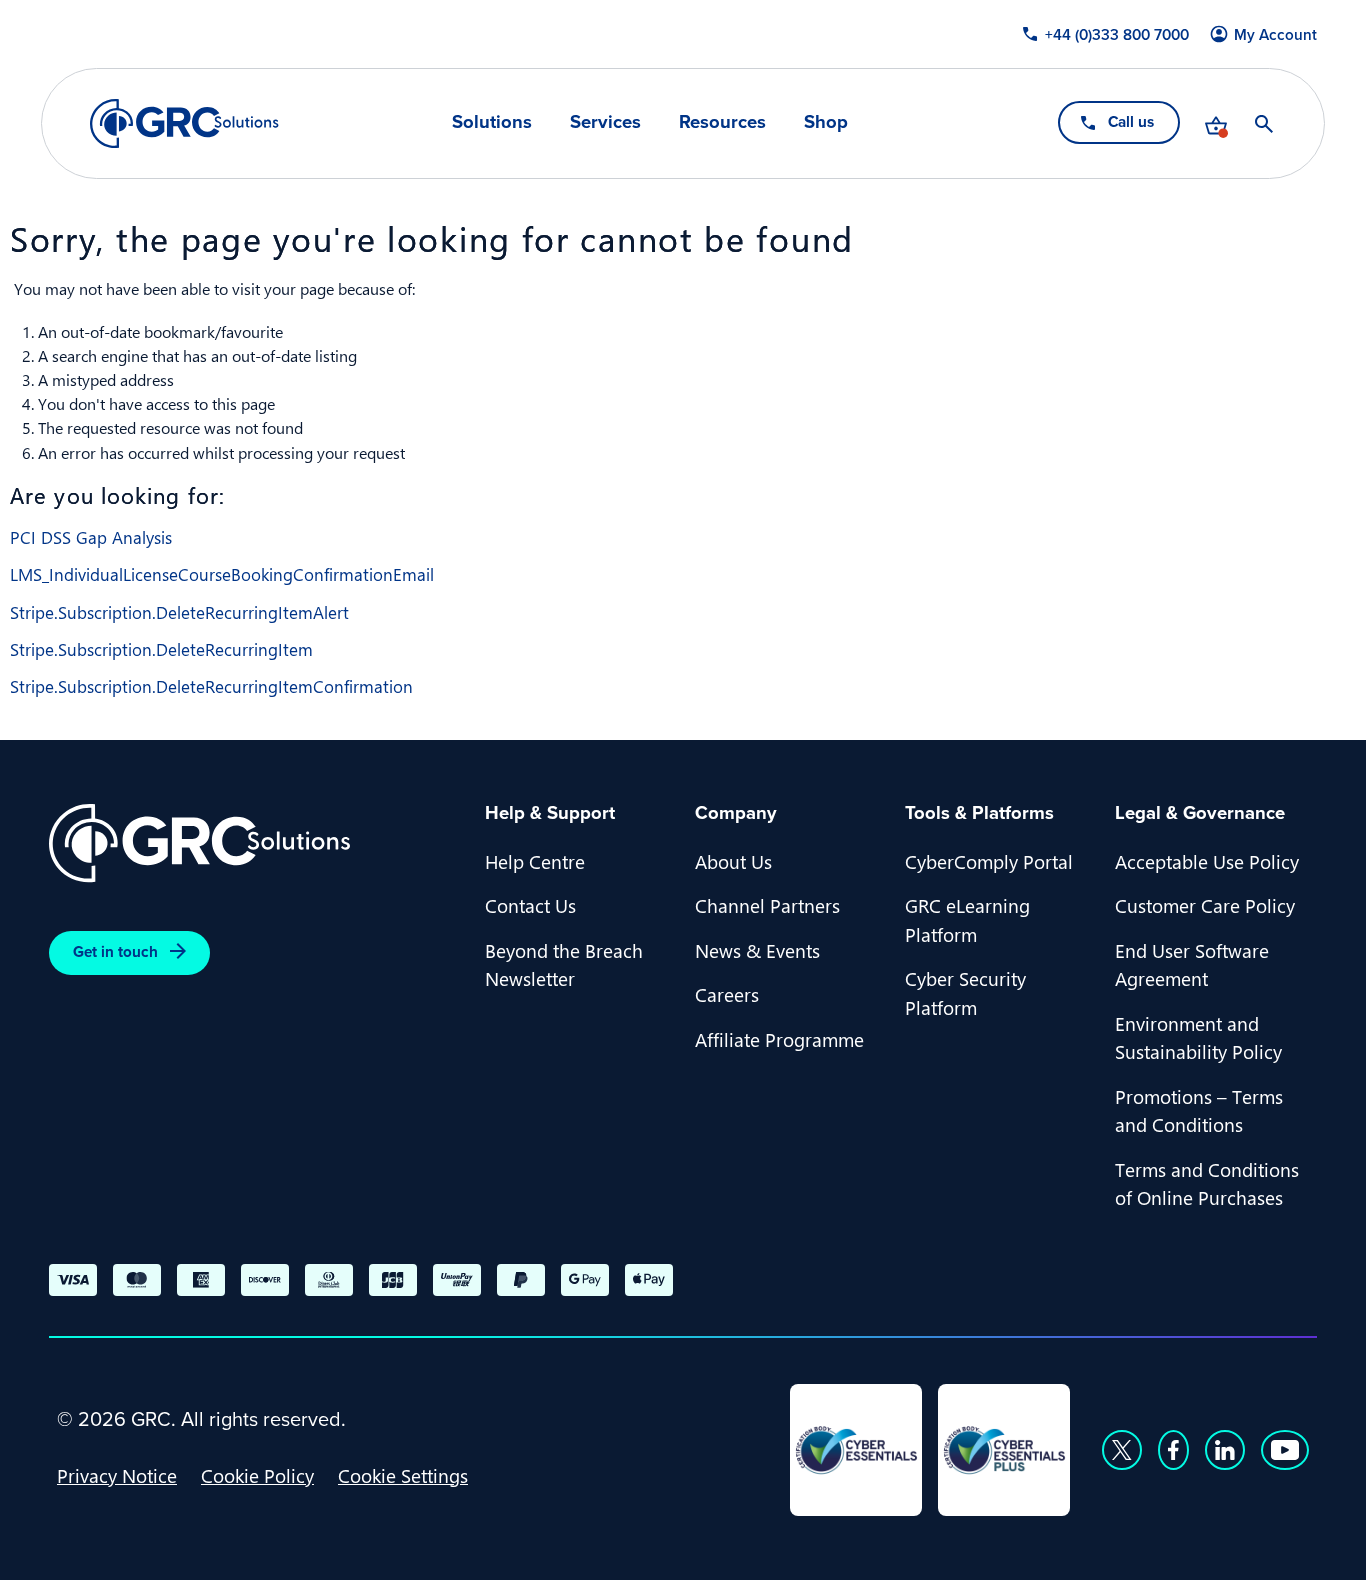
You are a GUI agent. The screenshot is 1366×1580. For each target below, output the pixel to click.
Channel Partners (767, 905)
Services (605, 122)
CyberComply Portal (989, 861)
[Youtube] (1285, 1450)
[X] (1122, 1450)
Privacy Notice (117, 1475)
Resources (722, 122)
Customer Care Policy (1205, 905)
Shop (826, 122)
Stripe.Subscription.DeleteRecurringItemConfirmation (211, 686)
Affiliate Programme (779, 1039)
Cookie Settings (403, 1475)
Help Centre (535, 861)
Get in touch (115, 952)
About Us (733, 861)
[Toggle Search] (1264, 124)
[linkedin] (1225, 1450)
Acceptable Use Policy (1207, 861)
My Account (1275, 35)
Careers (727, 994)
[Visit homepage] (184, 123)
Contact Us (530, 905)
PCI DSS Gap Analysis (91, 537)
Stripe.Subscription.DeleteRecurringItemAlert (179, 612)
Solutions (492, 122)
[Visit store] (1216, 124)
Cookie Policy (257, 1475)
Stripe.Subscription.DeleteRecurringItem (161, 649)
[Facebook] (1173, 1450)
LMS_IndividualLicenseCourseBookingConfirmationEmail (222, 574)
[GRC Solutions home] (255, 843)
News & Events (757, 950)
